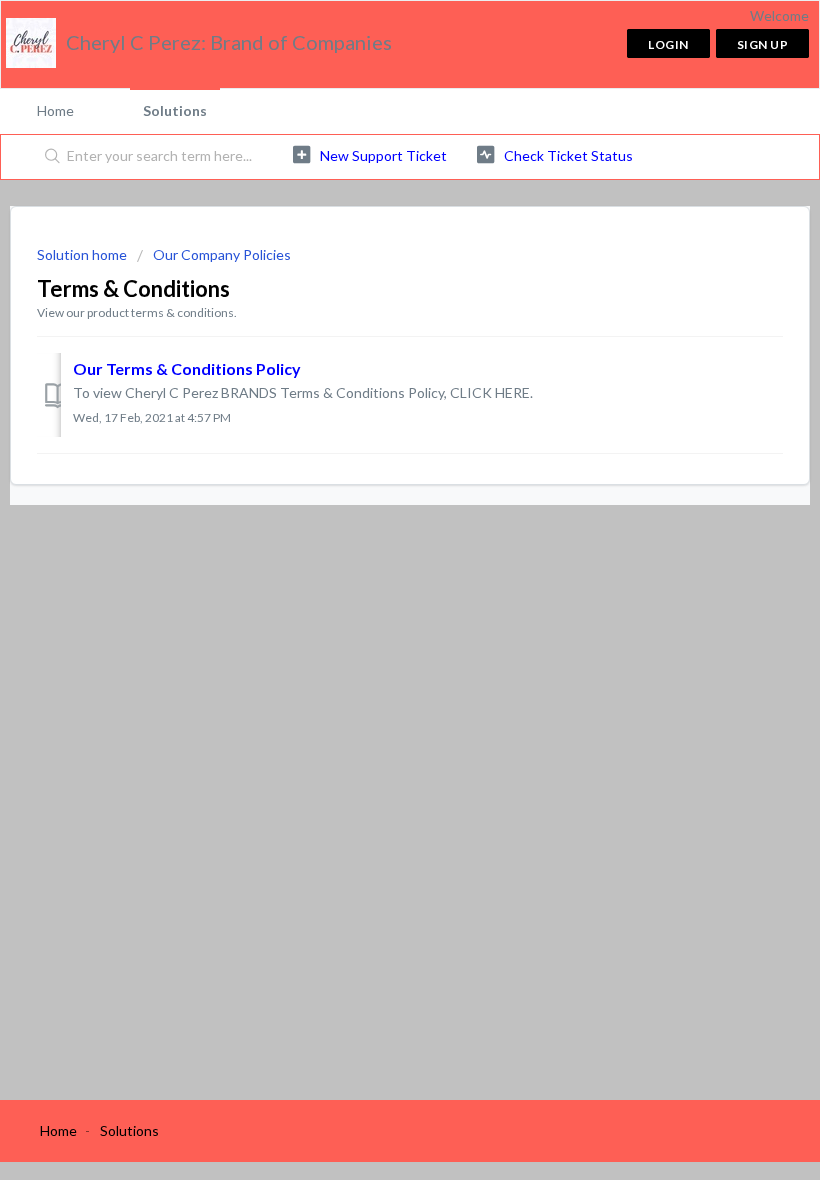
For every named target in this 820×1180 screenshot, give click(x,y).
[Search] (48, 157)
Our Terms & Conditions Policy (187, 368)
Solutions (175, 110)
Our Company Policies (222, 254)
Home (55, 110)
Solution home (83, 254)
